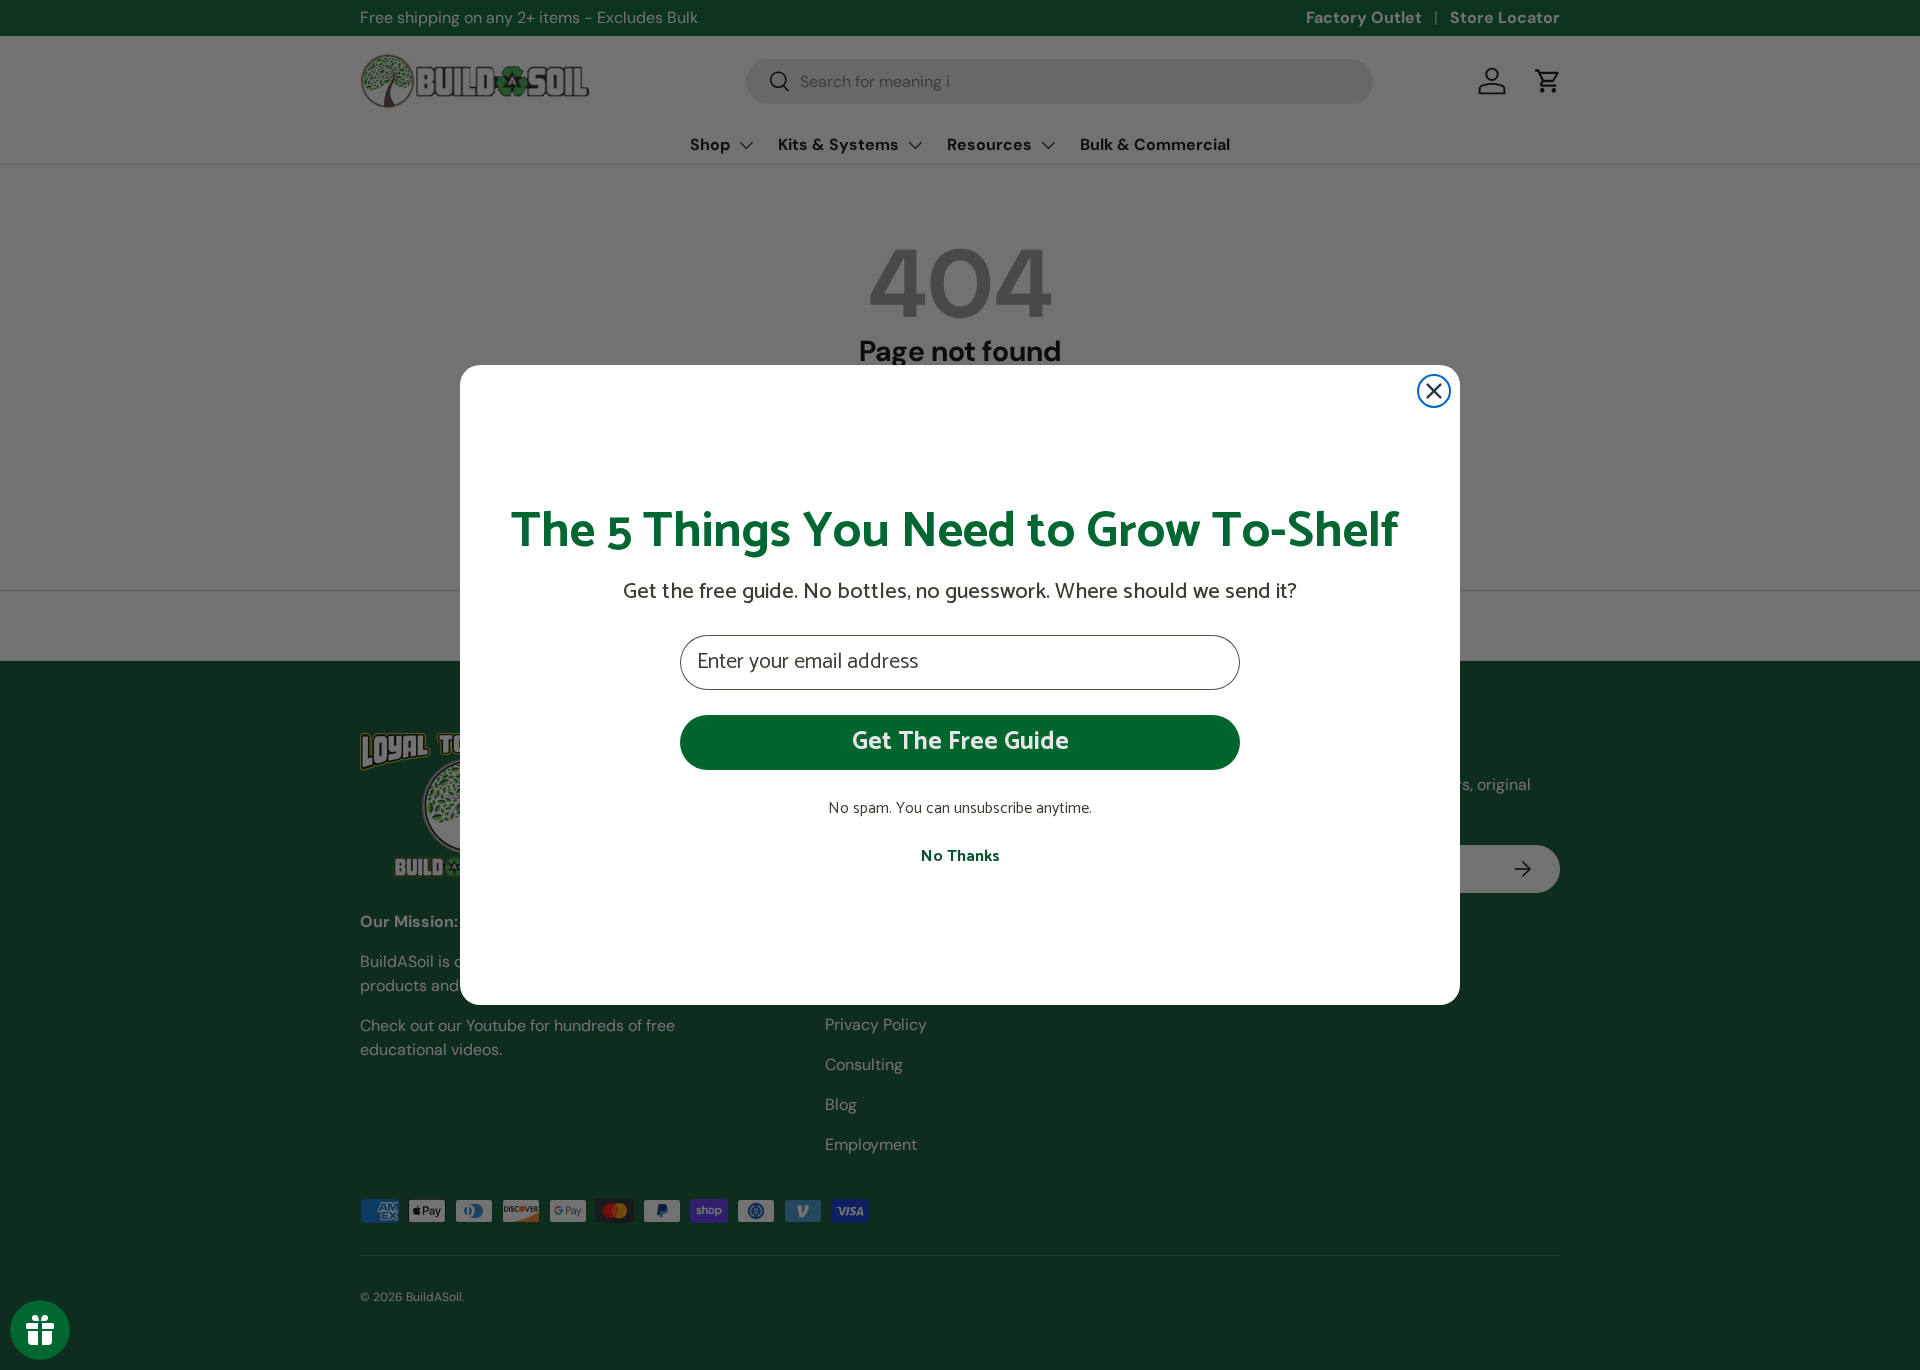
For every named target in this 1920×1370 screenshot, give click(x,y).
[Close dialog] (1434, 391)
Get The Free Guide (960, 742)
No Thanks (960, 857)
